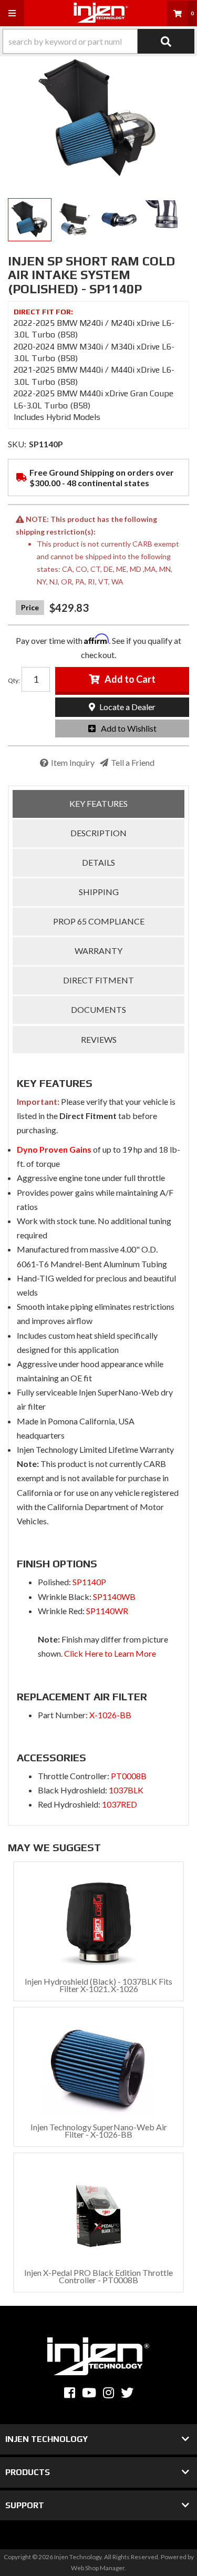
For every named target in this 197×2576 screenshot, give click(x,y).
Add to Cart (130, 679)
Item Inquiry (73, 762)
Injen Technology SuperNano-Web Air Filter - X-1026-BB (99, 2131)
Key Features (98, 803)
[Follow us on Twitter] (127, 2393)
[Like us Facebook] (70, 2393)
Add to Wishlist (129, 728)
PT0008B (129, 1776)
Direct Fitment (98, 980)
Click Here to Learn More (110, 1653)
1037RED (120, 1804)
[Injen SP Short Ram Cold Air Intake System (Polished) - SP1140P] (98, 119)
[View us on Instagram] (108, 2393)
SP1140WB (114, 1597)
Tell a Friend (133, 762)
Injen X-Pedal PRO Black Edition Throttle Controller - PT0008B (98, 2276)
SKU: (17, 444)
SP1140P (89, 1582)
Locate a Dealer (127, 707)
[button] (98, 41)
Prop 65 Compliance (99, 921)
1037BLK (126, 1790)
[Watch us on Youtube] (89, 2393)
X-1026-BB (110, 1715)
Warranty (98, 951)
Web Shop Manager (98, 2568)
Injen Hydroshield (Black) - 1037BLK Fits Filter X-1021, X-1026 (98, 1985)
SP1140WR (107, 1611)
